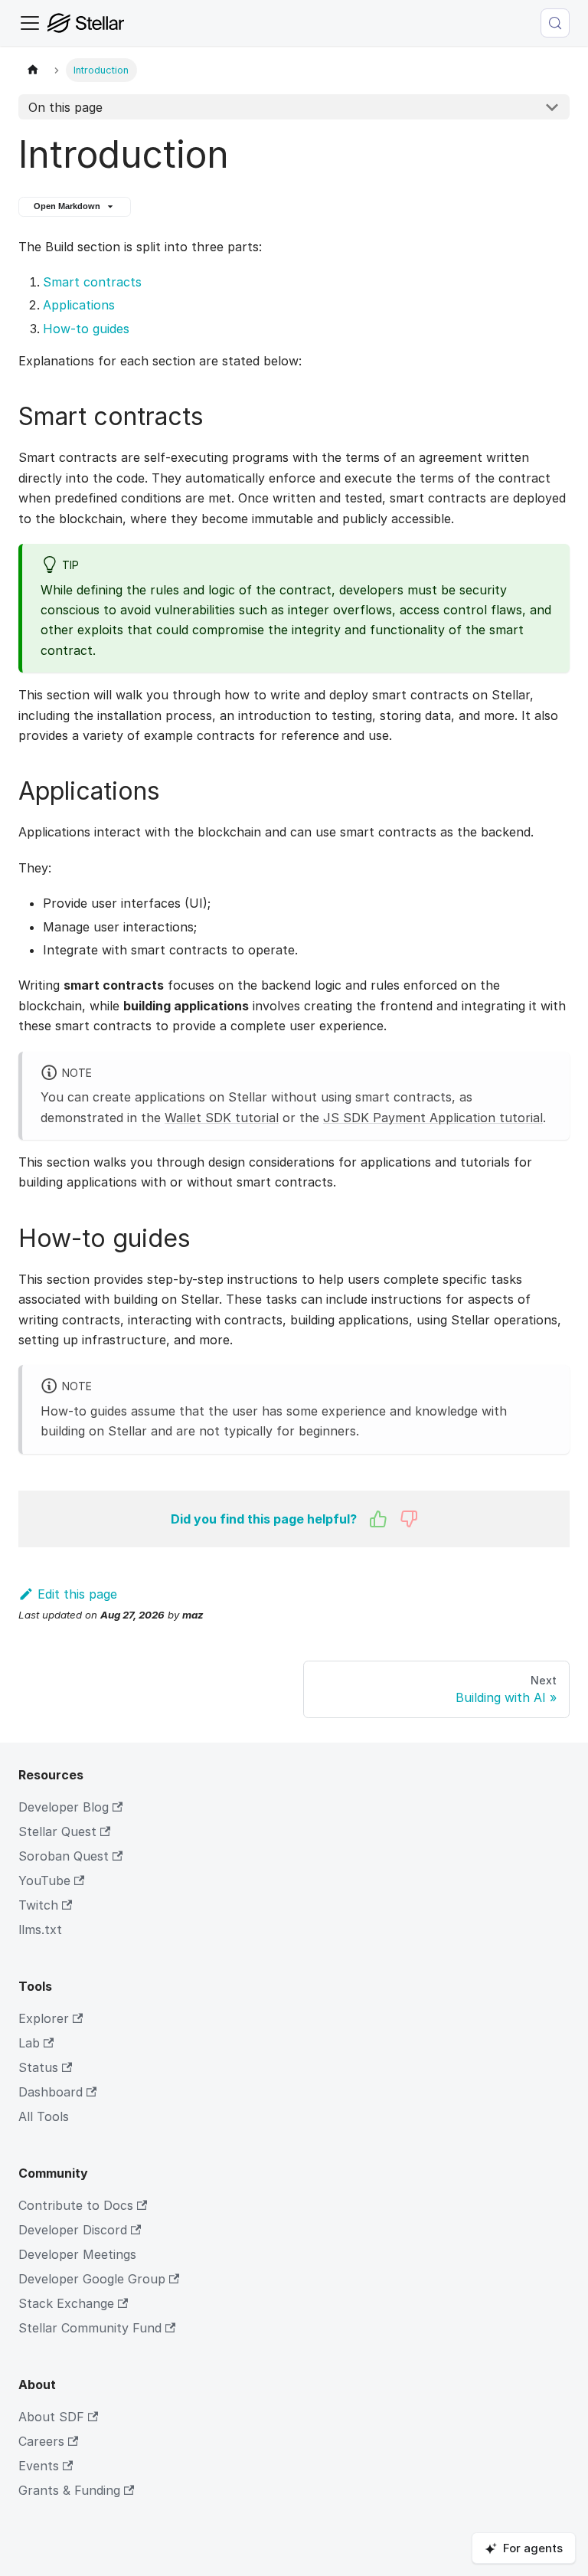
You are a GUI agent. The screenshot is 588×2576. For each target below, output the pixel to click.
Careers (41, 2441)
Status (38, 2067)
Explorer (44, 2018)
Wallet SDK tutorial (222, 1118)
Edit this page (77, 1594)
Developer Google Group (92, 2279)
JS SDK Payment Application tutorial (433, 1118)
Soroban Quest (64, 1856)
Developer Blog (64, 1807)
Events (39, 2466)
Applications (79, 305)
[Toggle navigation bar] (30, 23)
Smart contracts (92, 282)
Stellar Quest (57, 1831)
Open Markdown (67, 206)
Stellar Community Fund (90, 2328)
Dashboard (51, 2092)
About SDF (51, 2417)
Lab (29, 2043)
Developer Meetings (77, 2254)
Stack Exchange (66, 2303)
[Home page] (33, 70)
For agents (533, 2548)
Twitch (38, 1905)
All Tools (44, 2116)
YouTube (44, 1880)
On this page (65, 107)
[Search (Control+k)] (555, 23)
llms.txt (40, 1930)
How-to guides (86, 329)
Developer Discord (73, 2230)
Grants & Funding (69, 2490)
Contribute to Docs (76, 2205)
